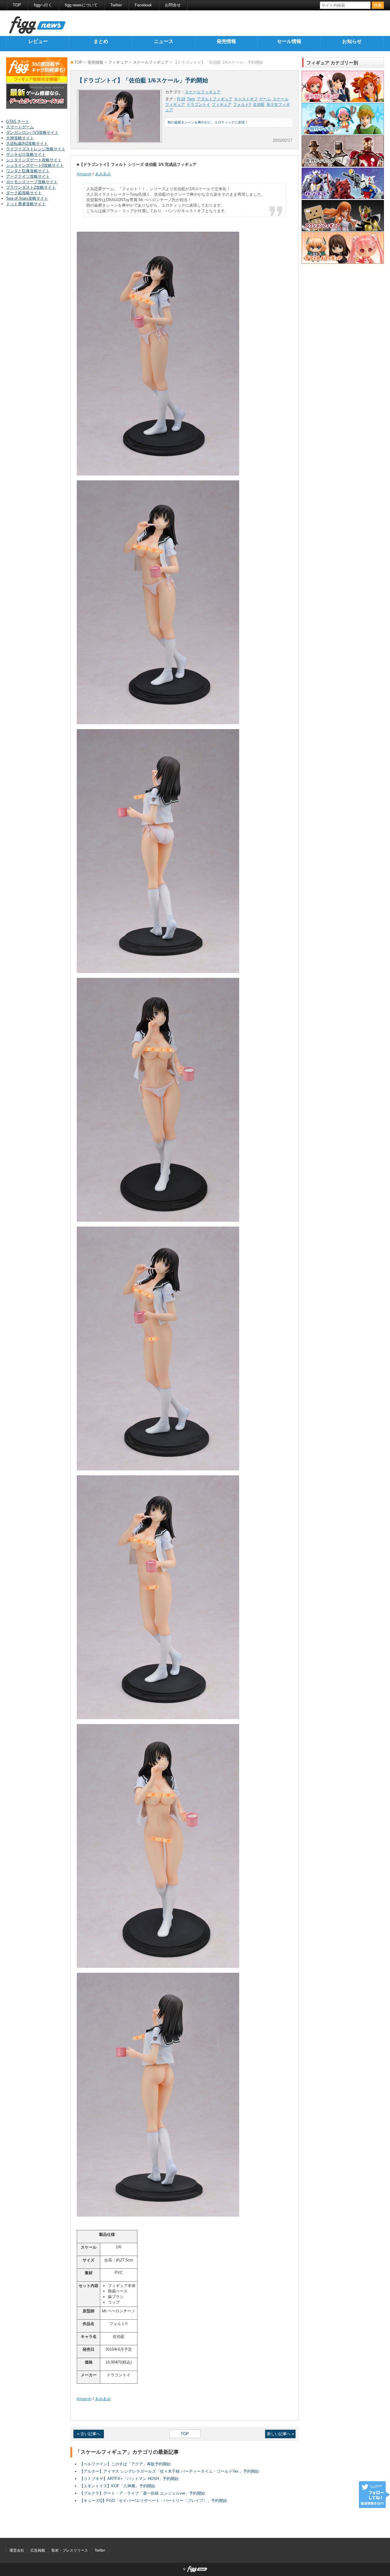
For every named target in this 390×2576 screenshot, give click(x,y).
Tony (191, 99)
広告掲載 (38, 2550)
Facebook (143, 5)
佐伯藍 (259, 104)
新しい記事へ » (280, 2434)
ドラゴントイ (198, 104)
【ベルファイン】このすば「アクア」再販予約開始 (125, 2464)
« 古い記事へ (89, 2434)
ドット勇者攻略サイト (26, 204)
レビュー (38, 41)
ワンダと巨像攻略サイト (28, 171)
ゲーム (265, 99)
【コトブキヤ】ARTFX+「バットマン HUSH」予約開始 (129, 2479)
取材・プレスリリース (70, 2550)
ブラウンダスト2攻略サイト (31, 187)
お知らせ (352, 41)
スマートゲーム (20, 127)
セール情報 (289, 41)
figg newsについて (81, 5)
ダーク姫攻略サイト (24, 193)
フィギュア (118, 62)
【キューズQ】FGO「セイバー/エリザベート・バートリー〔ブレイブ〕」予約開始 (153, 2501)
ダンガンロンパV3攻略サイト (32, 132)
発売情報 (226, 41)
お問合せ (173, 5)
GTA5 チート (18, 121)
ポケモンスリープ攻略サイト (32, 182)
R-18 (181, 99)
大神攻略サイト (20, 138)
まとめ (101, 41)
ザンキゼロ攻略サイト (26, 154)
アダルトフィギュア (215, 99)
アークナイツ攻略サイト (28, 176)
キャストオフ (246, 99)
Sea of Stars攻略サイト (27, 198)
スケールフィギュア (151, 62)
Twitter (116, 5)
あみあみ (103, 174)
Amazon (84, 174)
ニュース (164, 41)
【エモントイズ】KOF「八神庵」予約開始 (117, 2486)
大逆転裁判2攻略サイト (27, 143)
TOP (17, 5)
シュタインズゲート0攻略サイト (35, 165)
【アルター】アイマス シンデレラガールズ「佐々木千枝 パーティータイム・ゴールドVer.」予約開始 (169, 2471)
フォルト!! (242, 104)
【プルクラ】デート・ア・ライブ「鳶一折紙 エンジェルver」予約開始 (142, 2493)
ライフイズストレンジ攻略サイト (36, 149)
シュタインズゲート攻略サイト (34, 160)
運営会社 (17, 2550)
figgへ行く (43, 5)
